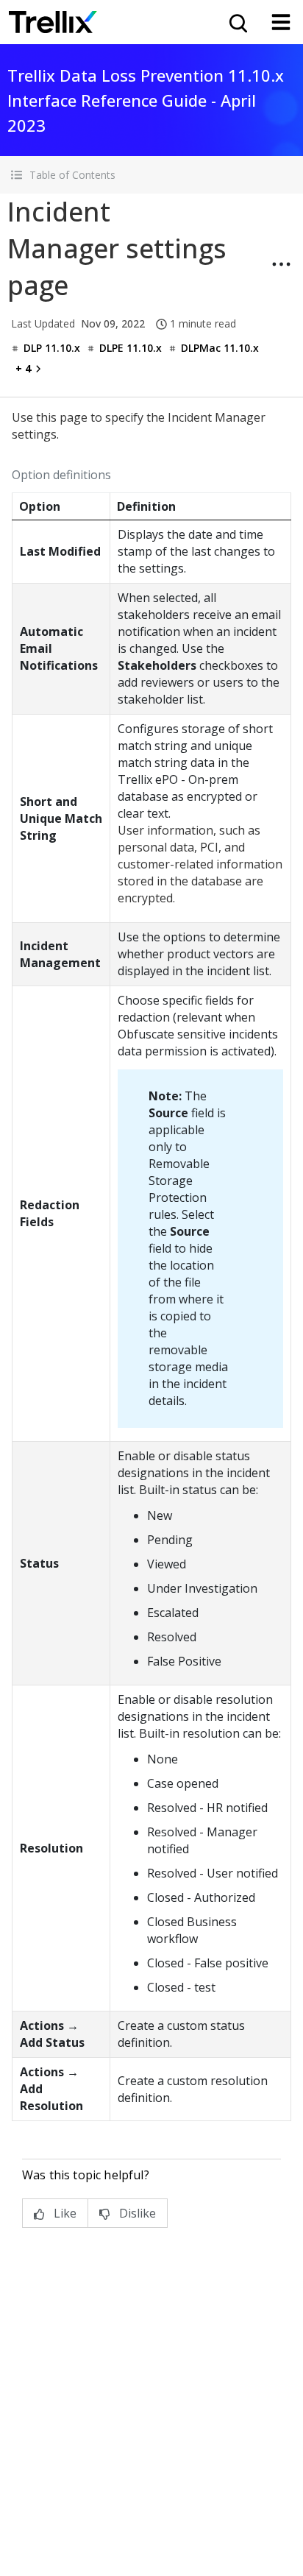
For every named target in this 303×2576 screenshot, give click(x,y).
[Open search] (237, 22)
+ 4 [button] (23, 368)
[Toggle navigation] (281, 22)
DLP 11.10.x (52, 348)
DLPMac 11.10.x (220, 348)
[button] (151, 175)
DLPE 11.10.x (131, 348)
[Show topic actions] (281, 264)
